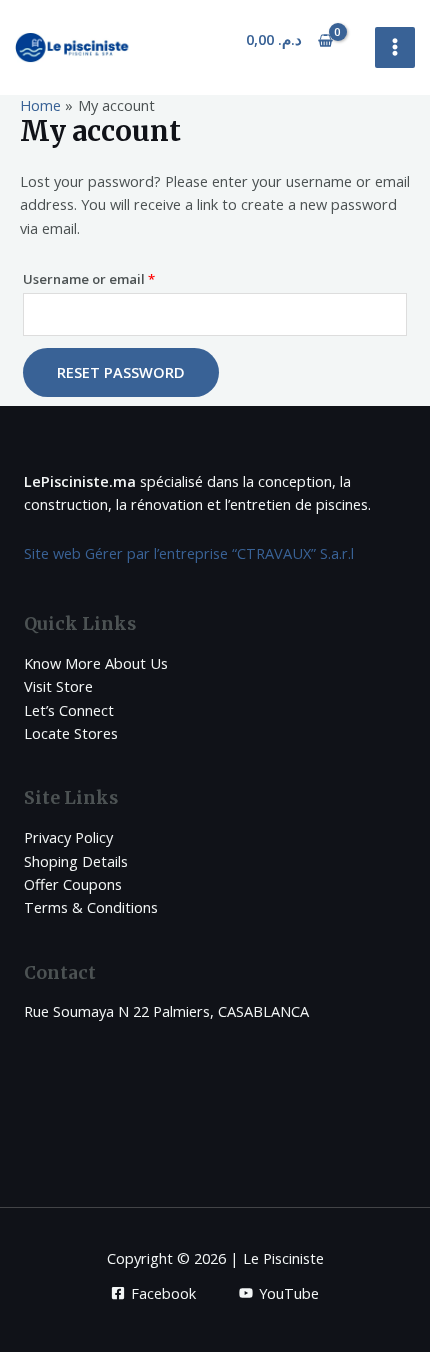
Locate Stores (71, 733)
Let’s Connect (69, 710)
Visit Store (58, 686)
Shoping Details (76, 861)
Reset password (121, 372)
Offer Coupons (73, 884)
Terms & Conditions (91, 907)
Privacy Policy (68, 837)
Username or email (118, 278)
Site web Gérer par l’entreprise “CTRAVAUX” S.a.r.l (189, 553)
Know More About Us (96, 663)
